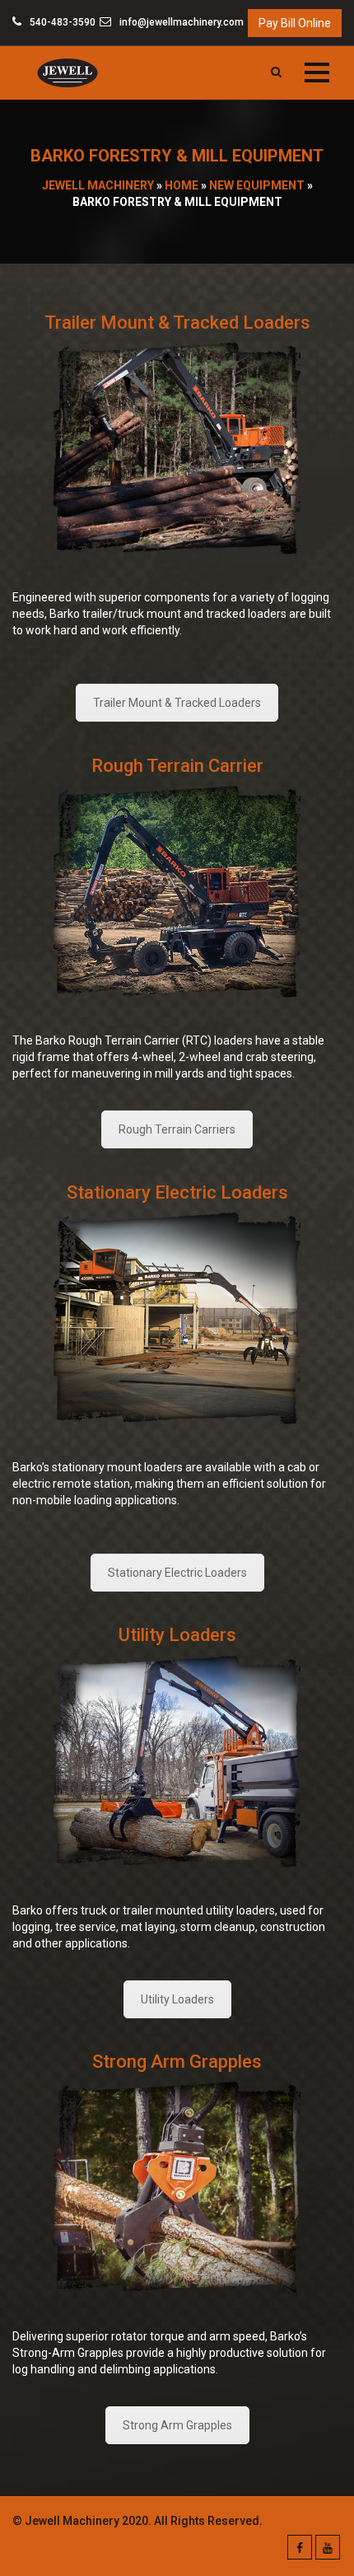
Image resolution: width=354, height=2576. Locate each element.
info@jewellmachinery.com (180, 22)
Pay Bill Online (295, 23)
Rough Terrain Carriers (177, 1129)
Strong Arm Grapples (177, 2425)
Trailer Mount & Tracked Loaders (177, 703)
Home (182, 185)
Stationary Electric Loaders (177, 1573)
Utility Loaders (177, 1999)
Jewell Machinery (98, 185)
